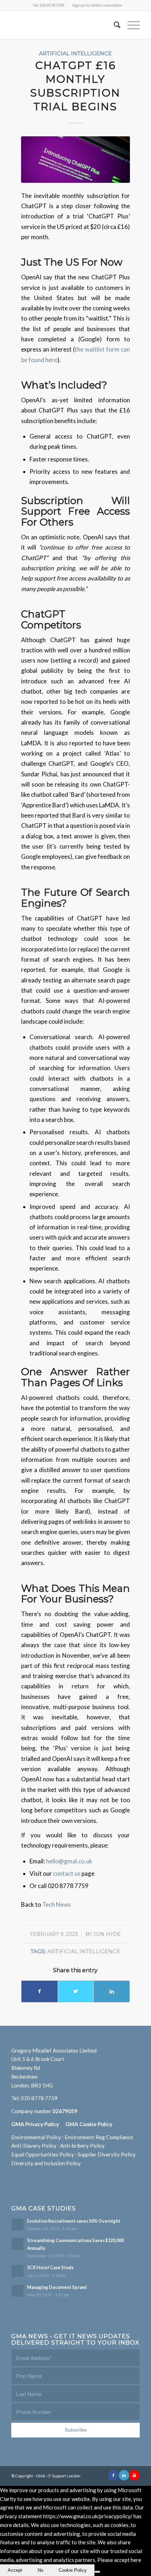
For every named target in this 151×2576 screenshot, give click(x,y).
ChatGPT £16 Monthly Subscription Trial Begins (75, 86)
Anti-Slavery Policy (34, 2146)
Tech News (57, 1904)
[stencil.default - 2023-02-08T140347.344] (76, 159)
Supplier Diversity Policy (107, 2154)
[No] (97, 2572)
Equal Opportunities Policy (43, 2154)
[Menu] (130, 25)
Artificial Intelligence (75, 53)
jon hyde (107, 1934)
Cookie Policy (73, 2570)
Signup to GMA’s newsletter (97, 5)
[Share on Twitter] (76, 1991)
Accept (15, 2570)
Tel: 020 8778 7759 (48, 5)
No (40, 2570)
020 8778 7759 (39, 2098)
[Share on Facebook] (40, 1991)
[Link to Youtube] (134, 2475)
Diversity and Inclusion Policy (46, 2163)
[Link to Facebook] (113, 2475)
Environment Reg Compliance (99, 2137)
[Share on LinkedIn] (112, 1991)
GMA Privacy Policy (38, 2124)
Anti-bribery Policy (82, 2146)
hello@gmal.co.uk (69, 1861)
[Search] (114, 25)
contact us (67, 1873)
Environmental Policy (36, 2137)
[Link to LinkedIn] (124, 2475)
